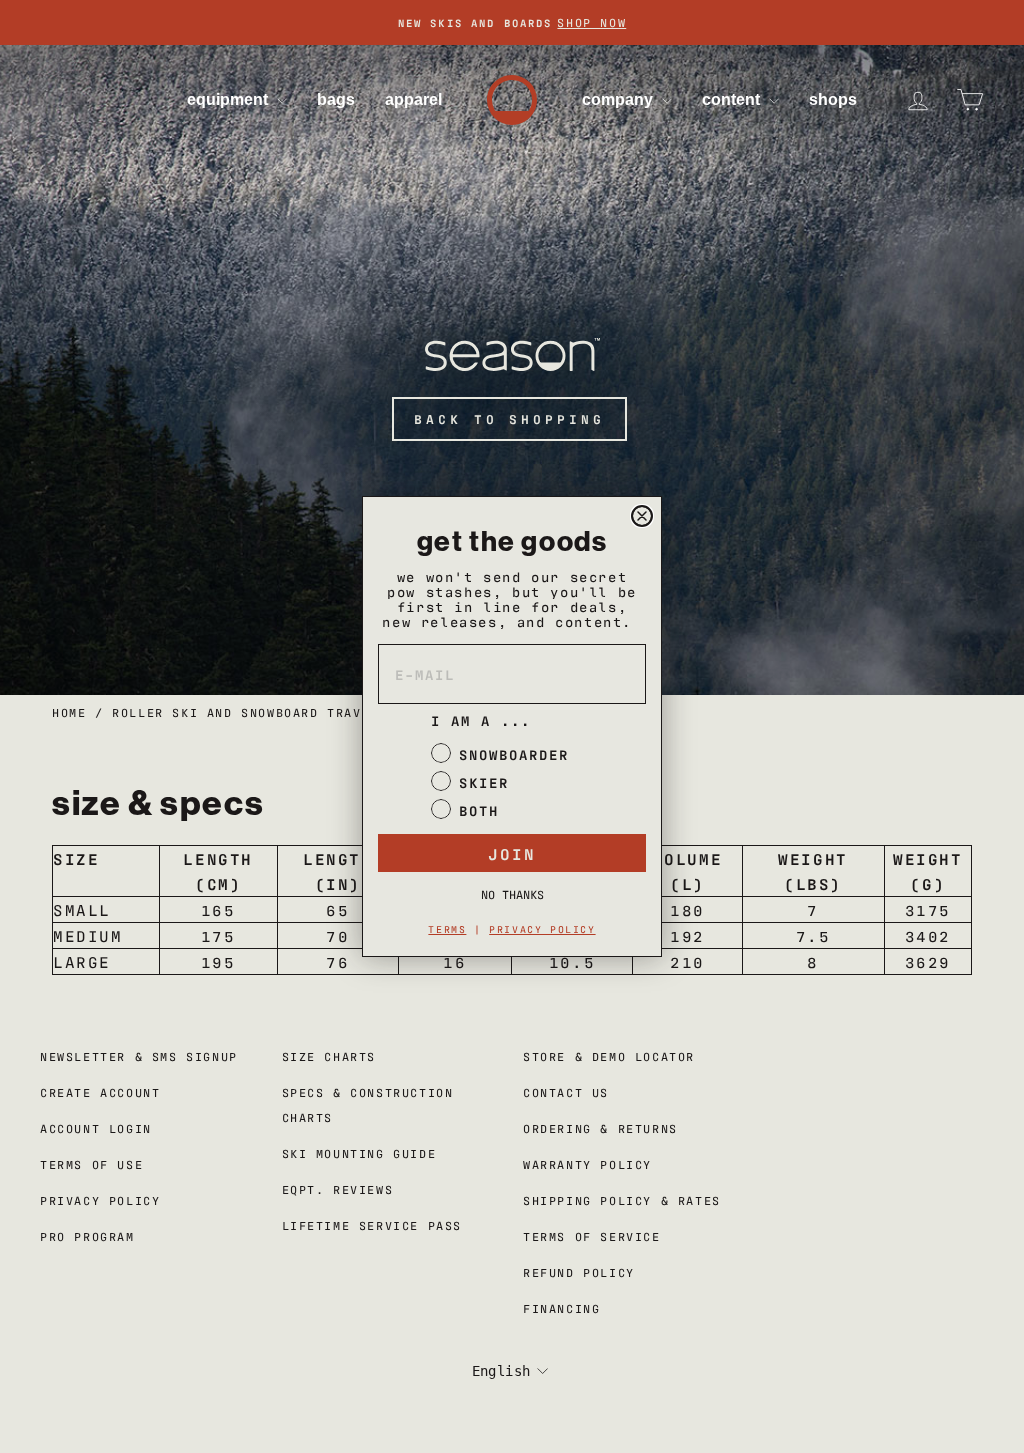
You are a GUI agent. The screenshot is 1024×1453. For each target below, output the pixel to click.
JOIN (512, 853)
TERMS (447, 928)
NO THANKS (512, 894)
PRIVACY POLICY (542, 928)
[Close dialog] (642, 516)
